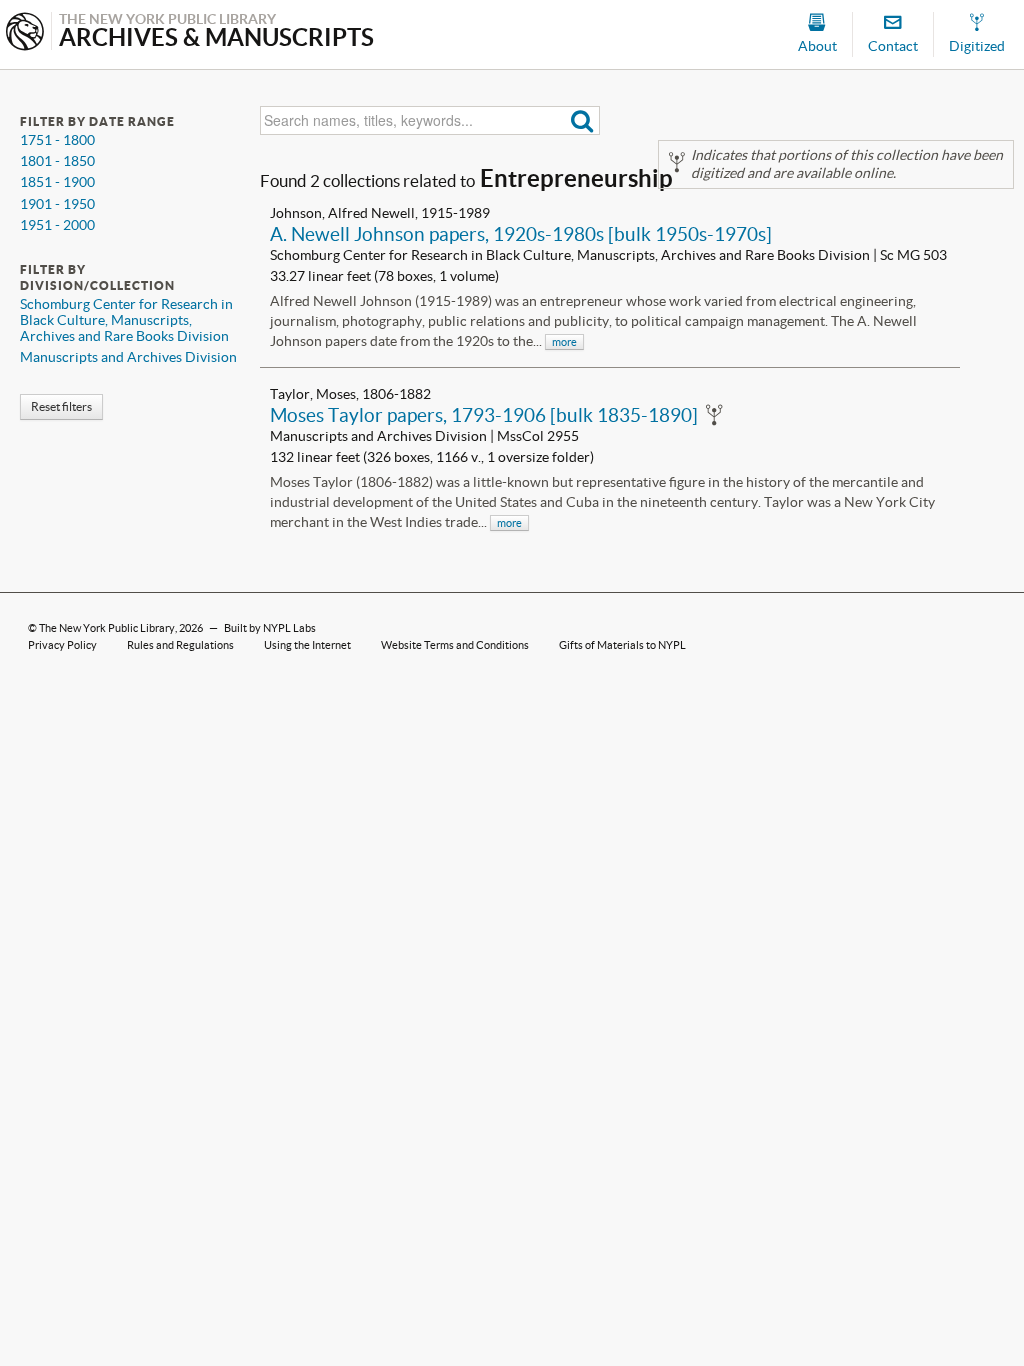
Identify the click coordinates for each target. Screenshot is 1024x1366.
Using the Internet (307, 645)
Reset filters (61, 406)
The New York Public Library (107, 628)
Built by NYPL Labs (270, 628)
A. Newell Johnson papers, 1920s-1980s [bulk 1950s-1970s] (521, 234)
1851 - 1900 (57, 182)
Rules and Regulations (180, 645)
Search (582, 120)
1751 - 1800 (57, 140)
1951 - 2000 (57, 225)
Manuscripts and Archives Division (128, 357)
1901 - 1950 (57, 204)
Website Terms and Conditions (455, 645)
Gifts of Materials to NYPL (622, 645)
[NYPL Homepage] (25, 33)
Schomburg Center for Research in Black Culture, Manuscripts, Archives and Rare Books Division (126, 320)
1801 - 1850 (57, 161)
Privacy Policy (62, 645)
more (564, 342)
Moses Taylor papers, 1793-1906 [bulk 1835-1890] (484, 415)
